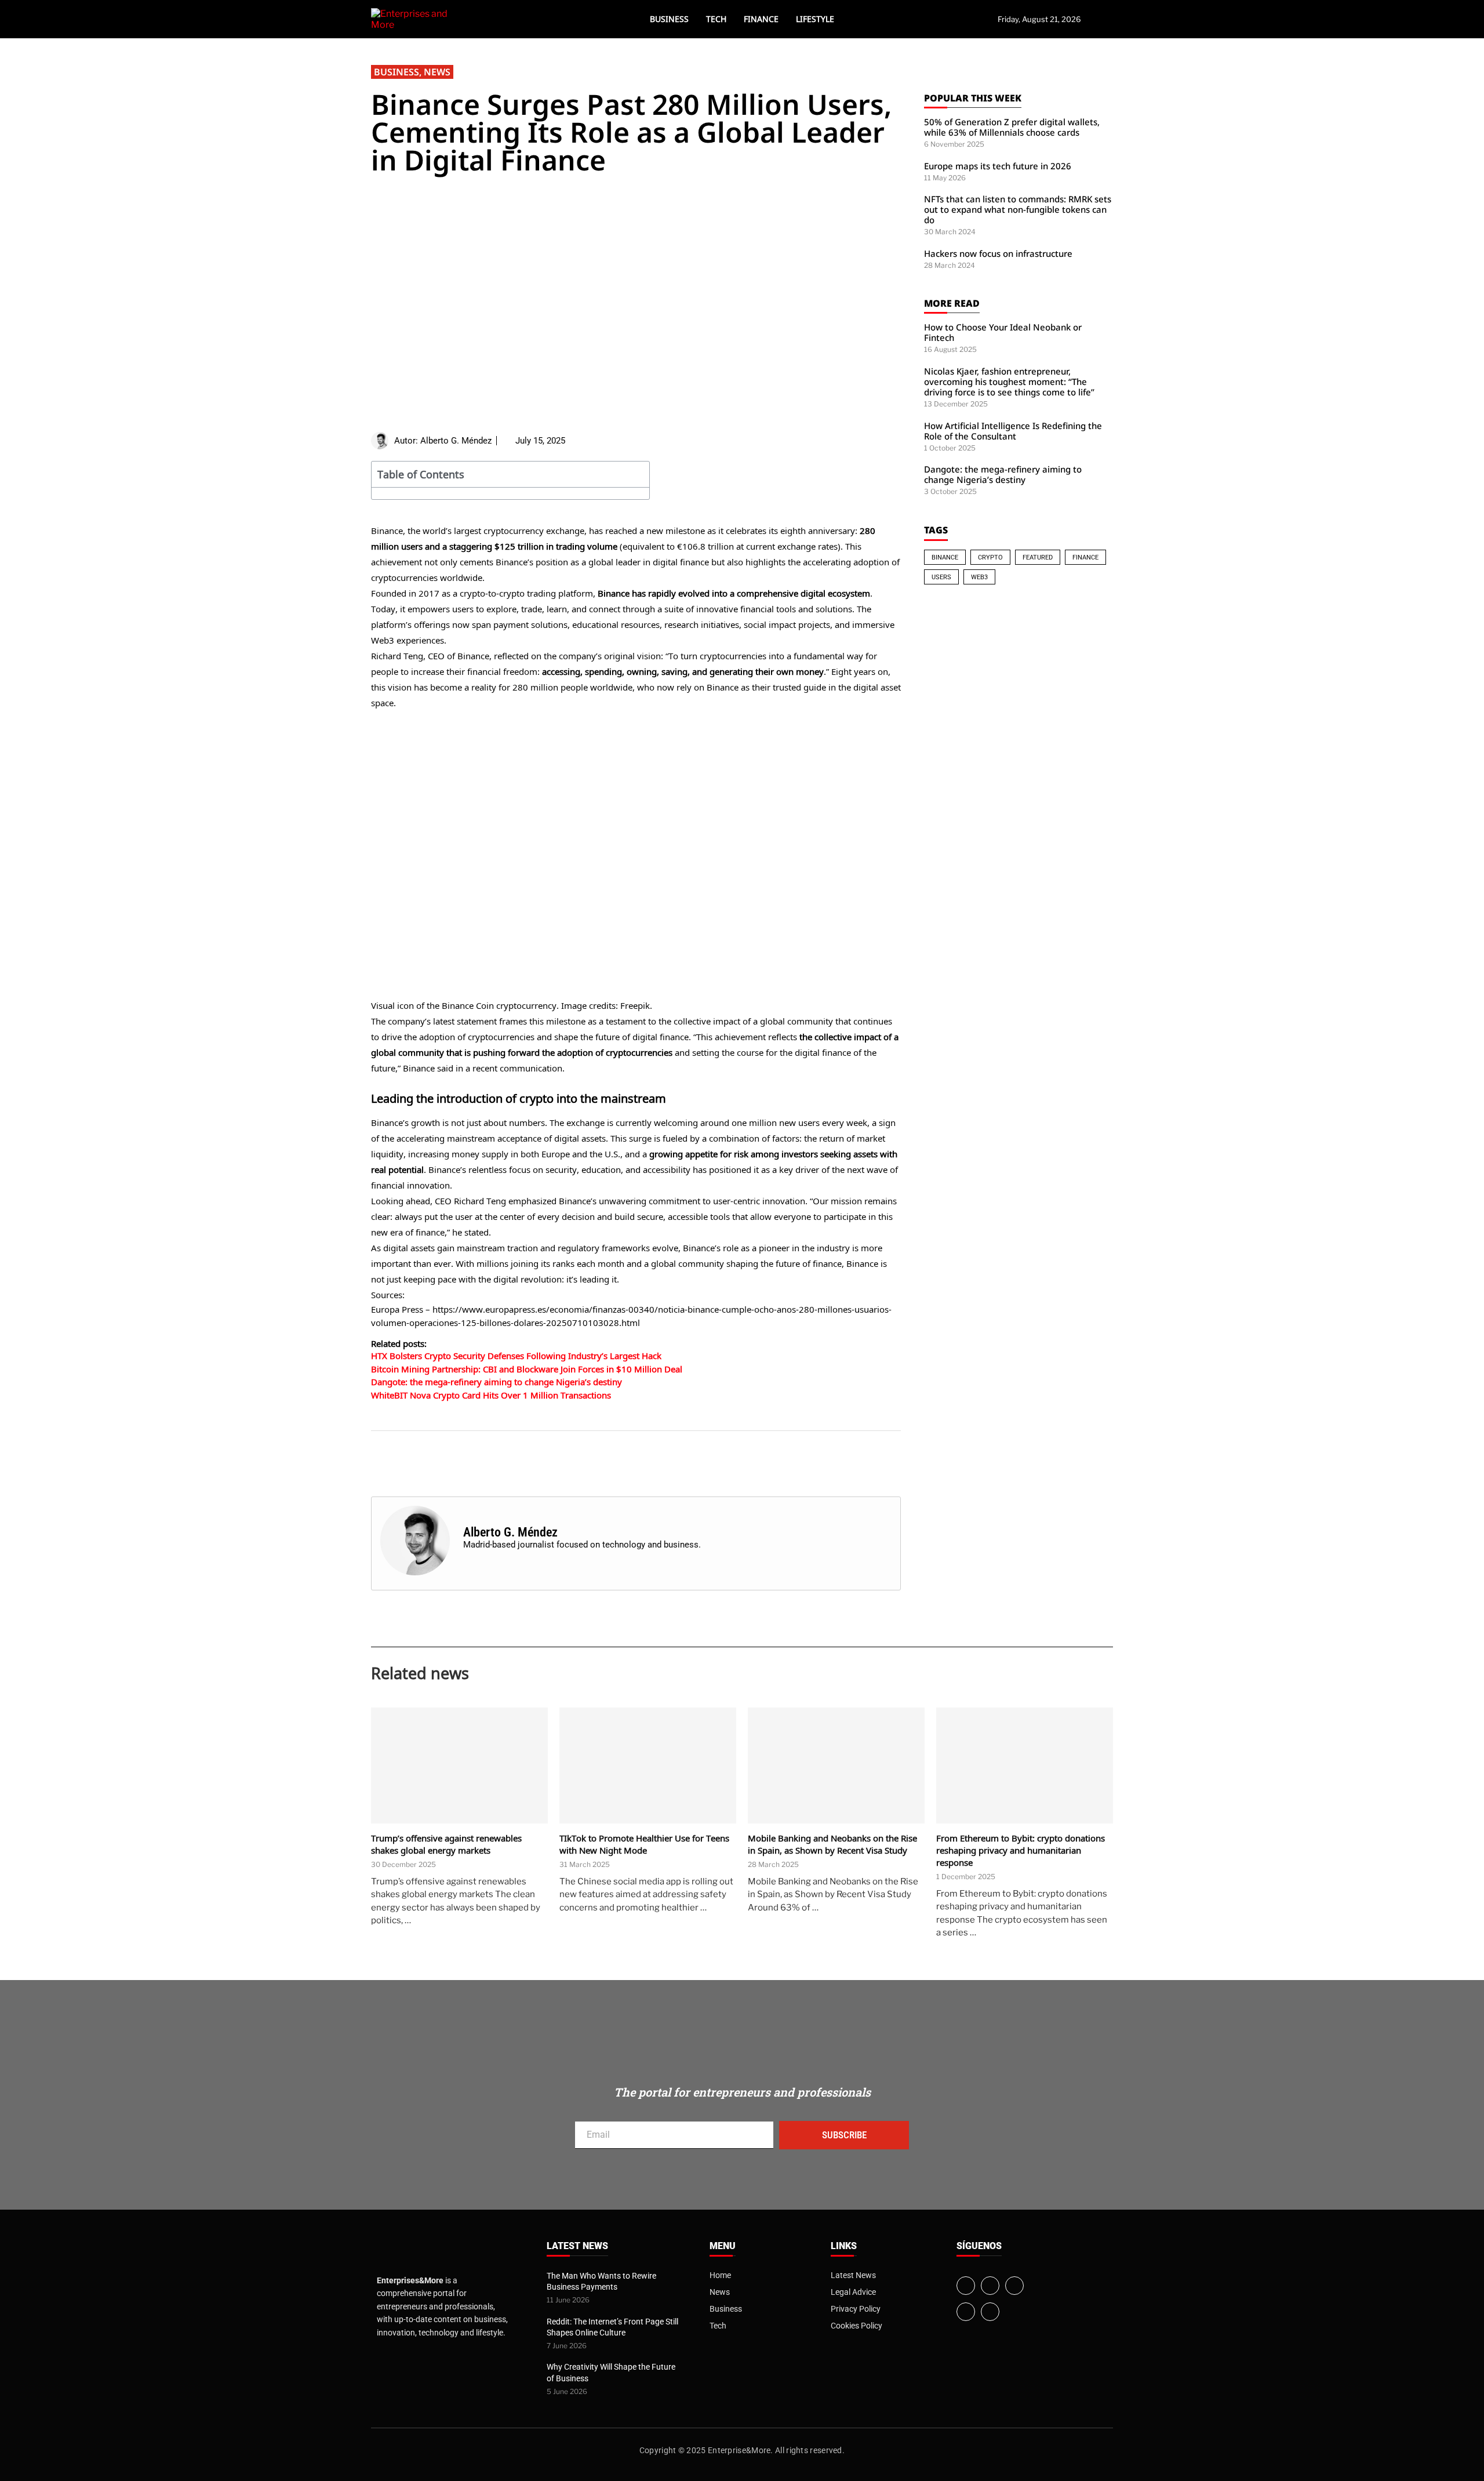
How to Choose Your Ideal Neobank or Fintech (1003, 332)
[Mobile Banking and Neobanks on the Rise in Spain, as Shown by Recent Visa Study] (836, 1766)
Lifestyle (815, 19)
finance (1085, 557)
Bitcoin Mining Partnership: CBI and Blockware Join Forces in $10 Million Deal (527, 1369)
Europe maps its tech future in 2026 (998, 166)
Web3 (979, 577)
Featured (1038, 557)
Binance (945, 557)
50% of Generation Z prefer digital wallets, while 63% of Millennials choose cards (1012, 127)
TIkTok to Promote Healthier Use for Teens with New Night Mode (644, 1844)
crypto (990, 557)
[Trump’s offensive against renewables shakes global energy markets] (459, 1766)
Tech (716, 19)
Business (669, 19)
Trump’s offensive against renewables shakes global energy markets (446, 1844)
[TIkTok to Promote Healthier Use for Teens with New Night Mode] (648, 1766)
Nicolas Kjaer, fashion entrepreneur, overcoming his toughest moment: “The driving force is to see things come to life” (1009, 382)
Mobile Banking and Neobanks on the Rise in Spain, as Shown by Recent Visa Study (832, 1844)
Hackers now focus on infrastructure (998, 253)
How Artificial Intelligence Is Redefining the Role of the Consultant (1013, 431)
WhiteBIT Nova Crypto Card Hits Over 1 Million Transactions (491, 1395)
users (941, 577)
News (437, 72)
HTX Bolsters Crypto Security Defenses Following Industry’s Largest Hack (516, 1356)
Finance (761, 19)
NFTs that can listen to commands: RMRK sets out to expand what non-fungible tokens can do (1018, 209)
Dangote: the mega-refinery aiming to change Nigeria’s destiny (497, 1382)
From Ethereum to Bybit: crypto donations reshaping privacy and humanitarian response (1021, 1850)
